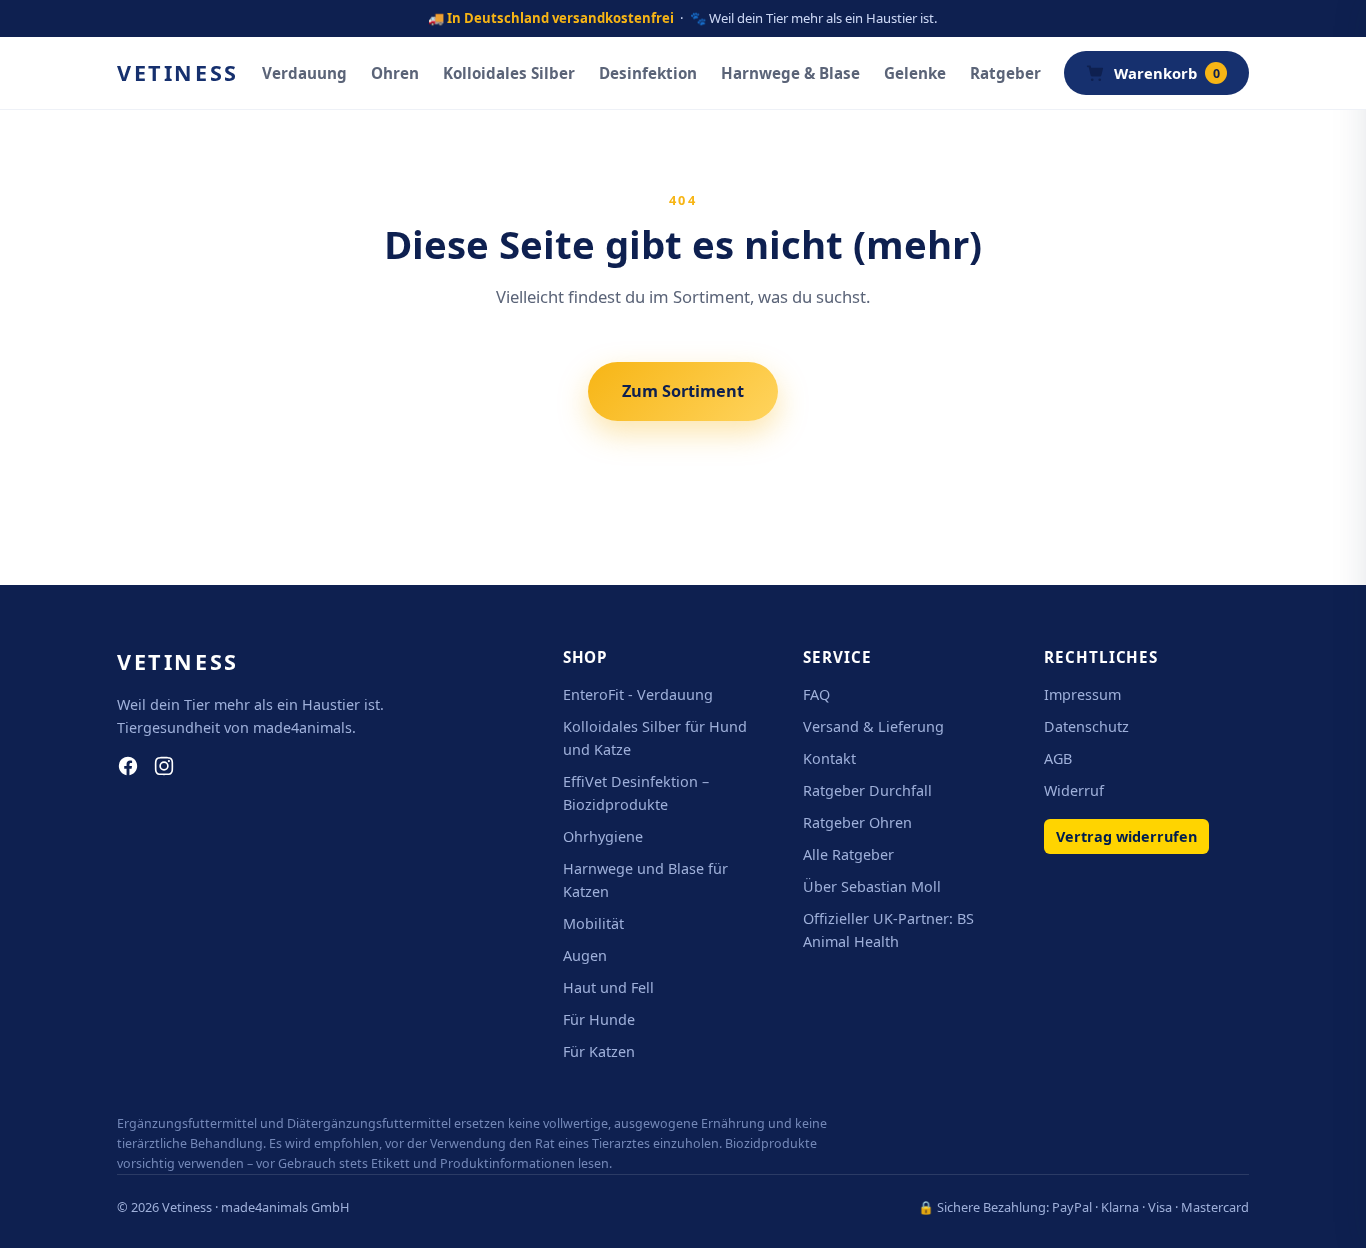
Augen (585, 955)
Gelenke (915, 73)
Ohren (395, 73)
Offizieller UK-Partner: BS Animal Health (888, 930)
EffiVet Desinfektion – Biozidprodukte (636, 793)
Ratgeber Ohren (857, 822)
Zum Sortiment (683, 391)
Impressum (1082, 694)
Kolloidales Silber (509, 73)
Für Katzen (599, 1051)
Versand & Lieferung (873, 726)
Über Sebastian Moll (872, 886)
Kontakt (829, 758)
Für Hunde (599, 1019)
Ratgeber (1005, 73)
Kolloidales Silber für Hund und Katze (655, 738)
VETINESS (178, 72)
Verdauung (304, 73)
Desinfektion (648, 73)
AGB (1058, 758)
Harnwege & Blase (790, 73)
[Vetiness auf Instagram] (164, 766)
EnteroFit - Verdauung (638, 694)
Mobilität (593, 923)
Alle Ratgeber (848, 854)
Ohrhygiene (603, 836)
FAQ (816, 694)
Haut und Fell (608, 987)
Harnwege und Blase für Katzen (645, 880)
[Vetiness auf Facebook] (128, 766)
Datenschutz (1086, 726)
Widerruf (1074, 790)
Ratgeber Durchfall (867, 790)
